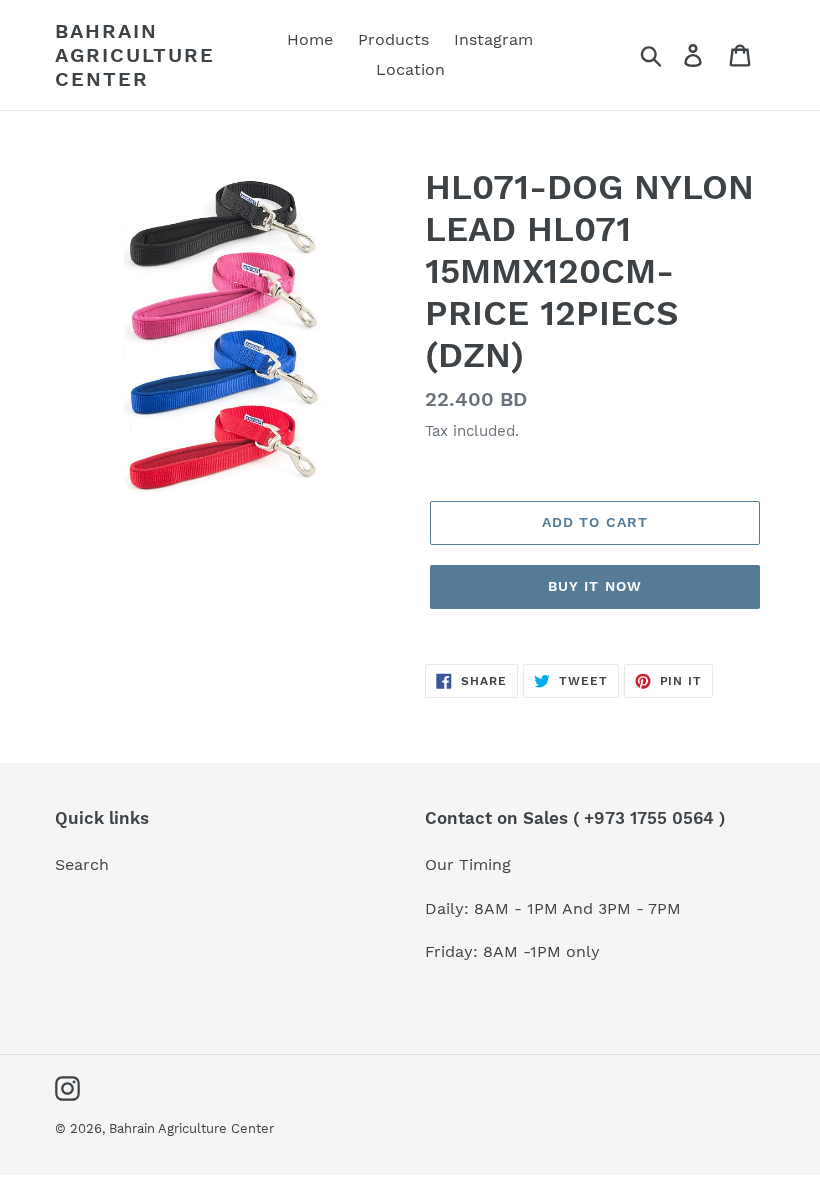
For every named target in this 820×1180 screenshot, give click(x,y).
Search (82, 864)
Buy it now (595, 586)
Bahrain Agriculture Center (135, 55)
